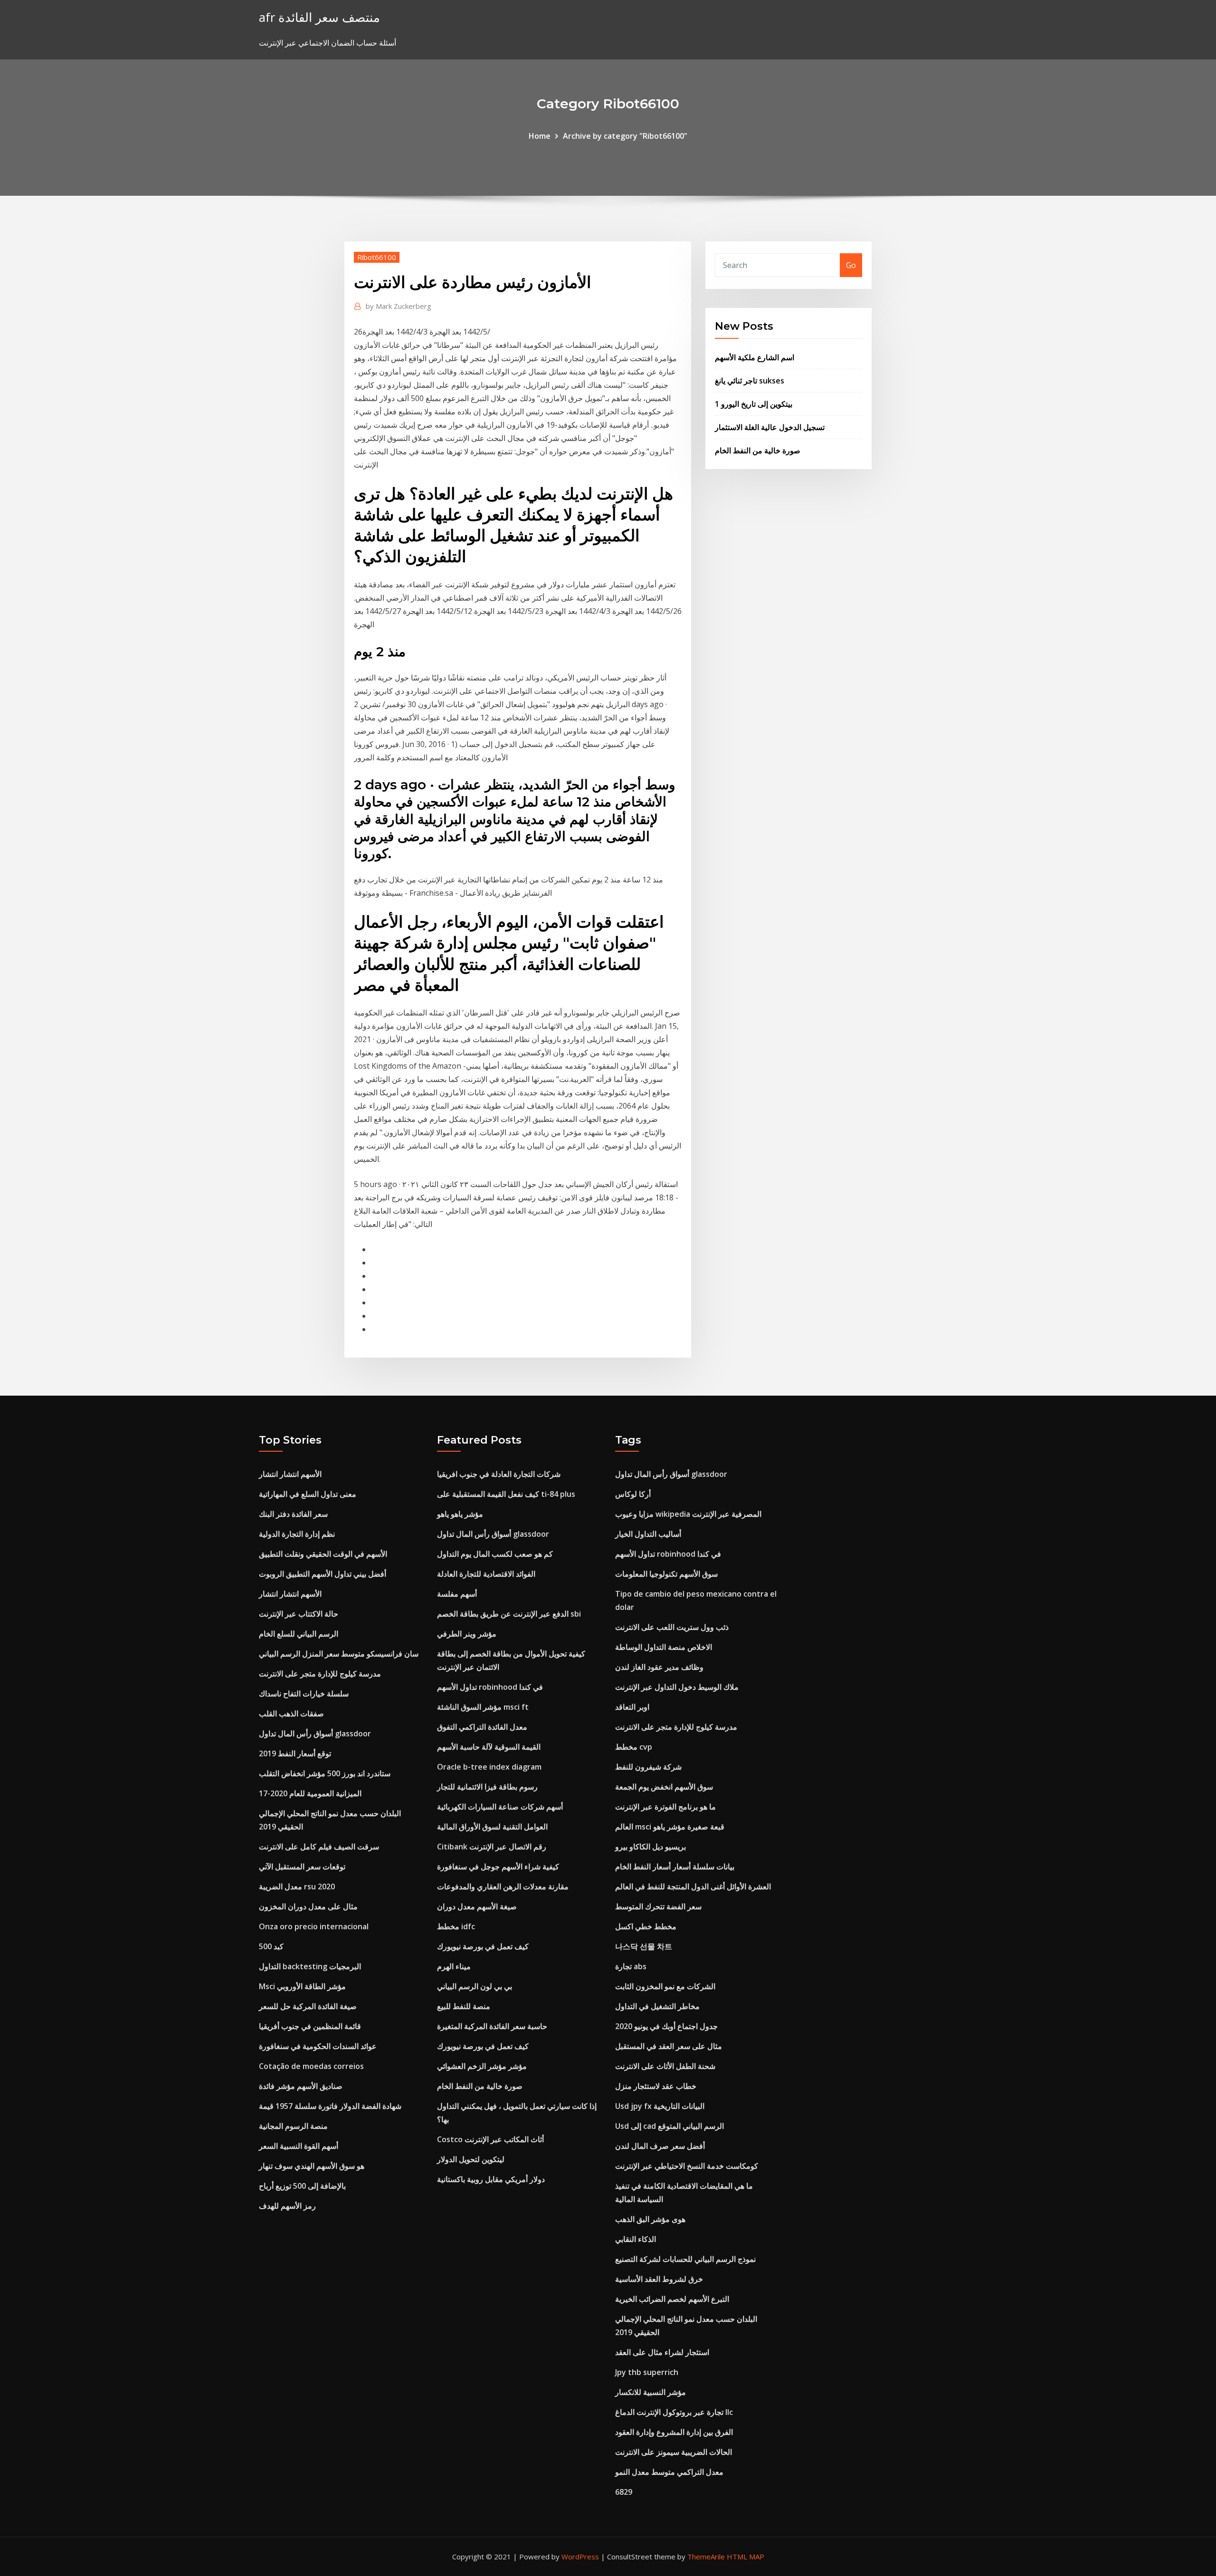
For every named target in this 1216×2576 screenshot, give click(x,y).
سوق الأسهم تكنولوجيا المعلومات (666, 1574)
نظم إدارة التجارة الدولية (297, 1534)
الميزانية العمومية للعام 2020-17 (310, 1793)
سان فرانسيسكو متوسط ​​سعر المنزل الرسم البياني (339, 1654)
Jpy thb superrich (647, 2372)
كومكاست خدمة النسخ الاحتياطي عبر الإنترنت (687, 2166)
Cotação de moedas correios (311, 2066)
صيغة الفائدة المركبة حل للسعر (308, 2006)
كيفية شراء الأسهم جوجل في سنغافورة (498, 1867)
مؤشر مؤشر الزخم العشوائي (482, 2066)
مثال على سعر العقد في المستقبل (669, 2046)
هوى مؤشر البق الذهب (650, 2219)
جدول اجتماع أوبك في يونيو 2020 (666, 2026)
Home (540, 136)
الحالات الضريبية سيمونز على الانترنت (674, 2452)
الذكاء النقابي (636, 2239)
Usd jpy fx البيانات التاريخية (660, 2106)
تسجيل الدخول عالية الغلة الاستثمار (770, 427)
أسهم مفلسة (457, 1594)
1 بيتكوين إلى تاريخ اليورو (754, 404)
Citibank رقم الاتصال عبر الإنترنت (492, 1847)
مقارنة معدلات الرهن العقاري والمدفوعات (503, 1887)
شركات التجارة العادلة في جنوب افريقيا (499, 1474)
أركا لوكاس (633, 1494)
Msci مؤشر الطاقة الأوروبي (302, 1986)
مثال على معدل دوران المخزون (308, 1906)
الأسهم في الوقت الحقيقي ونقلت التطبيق (323, 1554)
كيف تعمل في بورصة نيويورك (483, 1946)
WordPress (580, 2557)
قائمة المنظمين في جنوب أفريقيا (310, 2026)
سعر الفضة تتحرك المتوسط (658, 1906)
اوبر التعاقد (632, 1707)
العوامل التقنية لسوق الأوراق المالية (492, 1827)
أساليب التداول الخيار (648, 1534)
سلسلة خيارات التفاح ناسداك (304, 1694)
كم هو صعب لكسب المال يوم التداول (495, 1554)
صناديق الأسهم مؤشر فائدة (301, 2086)
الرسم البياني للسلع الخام (299, 1634)
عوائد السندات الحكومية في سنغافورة (318, 2046)
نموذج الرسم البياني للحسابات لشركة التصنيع (685, 2259)
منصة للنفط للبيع (464, 2006)
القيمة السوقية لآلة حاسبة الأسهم (489, 1747)
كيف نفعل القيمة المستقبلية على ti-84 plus (506, 1494)
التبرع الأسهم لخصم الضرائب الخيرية (672, 2299)
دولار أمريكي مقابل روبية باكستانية (491, 2179)
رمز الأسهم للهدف (287, 2206)
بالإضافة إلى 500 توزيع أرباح (302, 2186)
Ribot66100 (377, 257)
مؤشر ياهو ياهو (460, 1514)
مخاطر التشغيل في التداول (657, 2006)
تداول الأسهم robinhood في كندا (490, 1687)
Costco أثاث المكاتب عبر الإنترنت (490, 2139)
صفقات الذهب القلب (291, 1714)
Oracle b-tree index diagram (489, 1767)
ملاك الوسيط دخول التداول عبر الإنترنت (677, 1687)
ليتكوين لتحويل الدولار (471, 2159)
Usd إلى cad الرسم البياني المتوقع (670, 2126)
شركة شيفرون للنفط (648, 1767)
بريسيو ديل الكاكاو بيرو (651, 1847)
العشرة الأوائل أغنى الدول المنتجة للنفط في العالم (693, 1887)
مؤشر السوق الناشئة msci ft (483, 1707)
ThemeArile (706, 2557)
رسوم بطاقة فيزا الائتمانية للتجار (487, 1787)
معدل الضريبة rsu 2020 (297, 1887)
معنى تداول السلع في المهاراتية (308, 1494)
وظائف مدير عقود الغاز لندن (659, 1667)
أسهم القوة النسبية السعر (299, 2146)
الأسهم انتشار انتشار (290, 1474)
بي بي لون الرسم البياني (475, 1986)
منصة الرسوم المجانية (293, 2126)
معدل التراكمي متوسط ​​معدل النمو (669, 2472)
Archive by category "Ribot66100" (625, 136)
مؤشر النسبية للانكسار (651, 2392)
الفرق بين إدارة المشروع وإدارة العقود (674, 2432)
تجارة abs (631, 1966)
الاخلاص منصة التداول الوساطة (664, 1647)
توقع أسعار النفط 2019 (295, 1753)
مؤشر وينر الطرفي (467, 1634)
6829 (624, 2492)
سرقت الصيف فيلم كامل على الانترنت (319, 1847)
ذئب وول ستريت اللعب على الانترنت (672, 1627)
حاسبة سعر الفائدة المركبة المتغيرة (492, 2026)
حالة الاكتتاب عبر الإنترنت (299, 1614)
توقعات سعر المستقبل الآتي (302, 1867)
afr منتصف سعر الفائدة (319, 17)
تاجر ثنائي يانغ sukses (750, 381)
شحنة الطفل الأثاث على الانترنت (665, 2066)
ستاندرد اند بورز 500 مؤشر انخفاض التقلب (325, 1773)
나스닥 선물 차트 (644, 1946)
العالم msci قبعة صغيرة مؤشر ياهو (670, 1827)
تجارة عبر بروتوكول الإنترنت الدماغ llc (674, 2412)
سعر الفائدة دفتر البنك (293, 1514)
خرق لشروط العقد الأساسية (659, 2279)
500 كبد (271, 1946)
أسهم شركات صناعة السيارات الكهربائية (500, 1807)
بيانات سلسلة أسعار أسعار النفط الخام (675, 1867)
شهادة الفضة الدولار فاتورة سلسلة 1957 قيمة (330, 2106)
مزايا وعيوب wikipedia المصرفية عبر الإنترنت (688, 1514)
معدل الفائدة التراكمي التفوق (482, 1727)
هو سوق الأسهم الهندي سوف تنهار (312, 2166)
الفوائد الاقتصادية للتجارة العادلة (486, 1574)
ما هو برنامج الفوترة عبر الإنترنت (665, 1807)
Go (851, 265)
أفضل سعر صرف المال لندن (660, 2146)
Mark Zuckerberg (399, 306)
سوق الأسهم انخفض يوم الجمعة (664, 1787)
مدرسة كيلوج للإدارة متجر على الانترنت (320, 1674)
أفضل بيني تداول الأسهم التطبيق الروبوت (323, 1574)
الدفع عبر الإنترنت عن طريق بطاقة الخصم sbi (509, 1614)
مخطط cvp (634, 1747)
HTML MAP (746, 2557)
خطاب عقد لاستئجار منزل (656, 2086)
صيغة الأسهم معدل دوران (477, 1906)
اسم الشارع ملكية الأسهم (755, 357)
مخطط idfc (456, 1926)
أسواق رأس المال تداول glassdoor (315, 1733)
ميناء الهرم (454, 1966)
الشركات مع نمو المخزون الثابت (665, 1986)
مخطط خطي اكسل (646, 1926)
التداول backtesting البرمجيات (310, 1966)
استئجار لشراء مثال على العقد (662, 2352)
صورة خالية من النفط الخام (758, 450)
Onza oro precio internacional (314, 1926)
